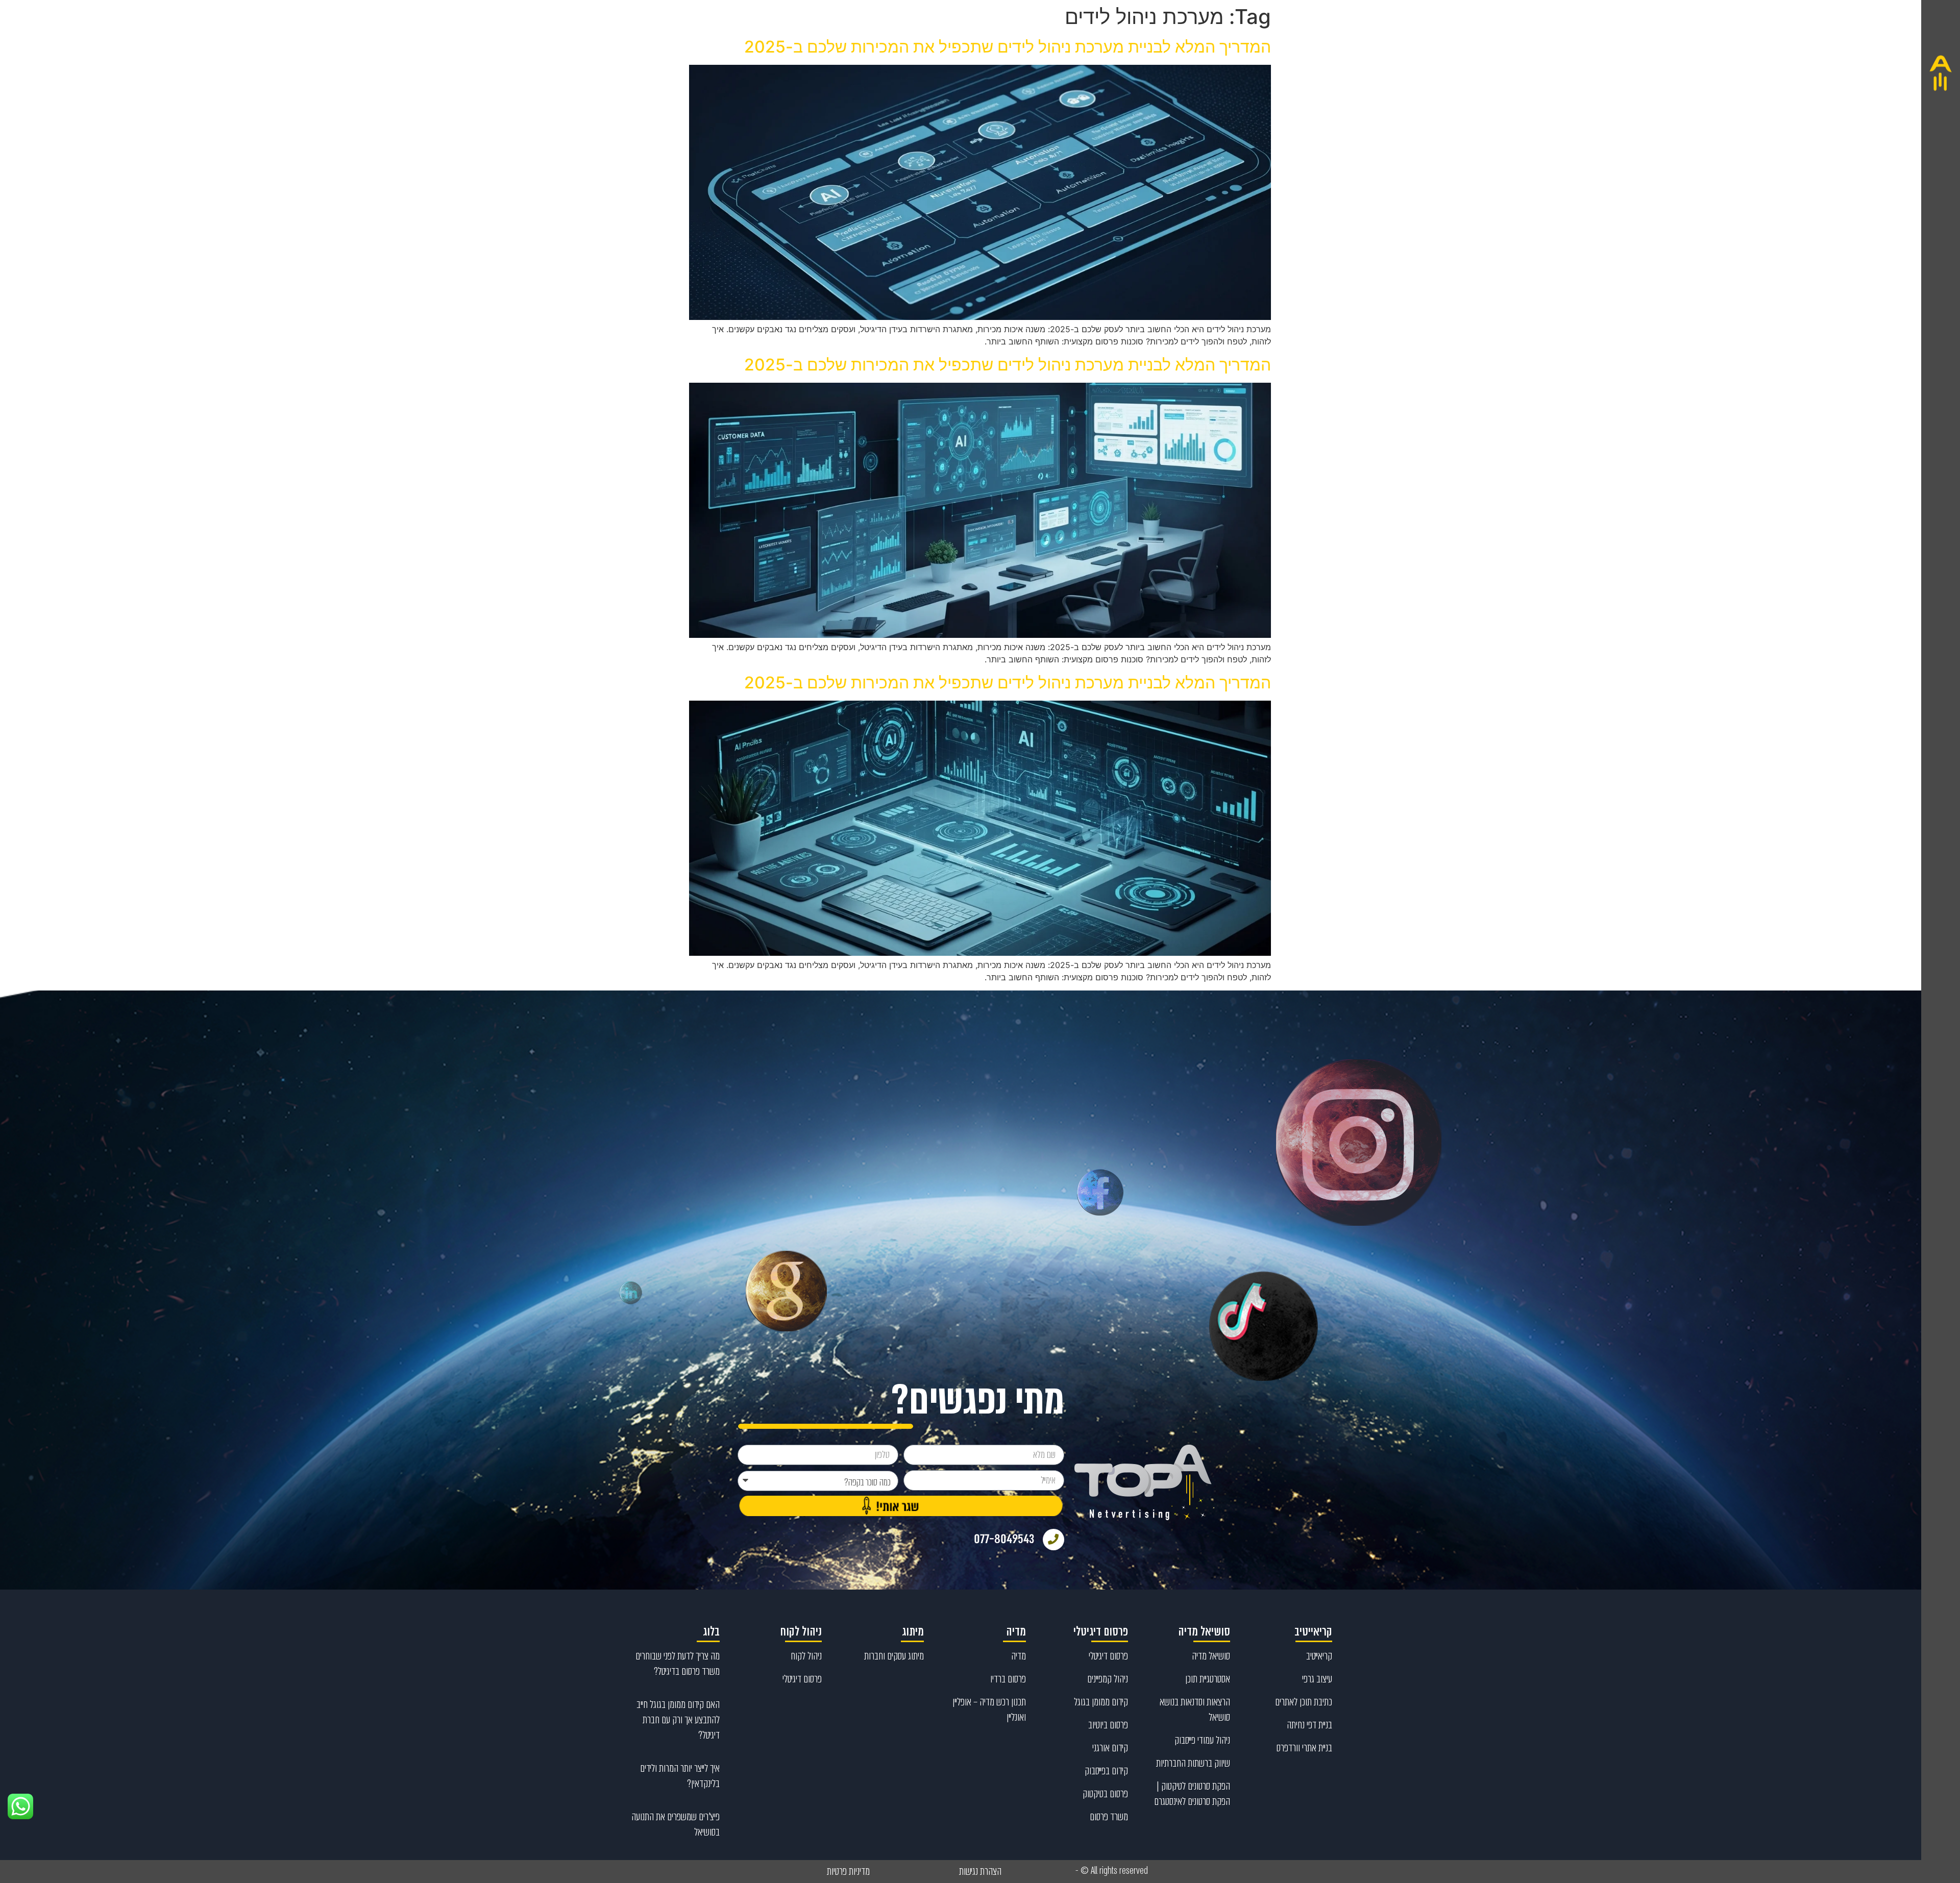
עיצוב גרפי (1317, 1679)
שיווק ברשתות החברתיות (1193, 1763)
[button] (1941, 942)
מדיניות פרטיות (848, 1871)
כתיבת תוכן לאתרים (1304, 1702)
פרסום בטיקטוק (1105, 1794)
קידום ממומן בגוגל (1101, 1702)
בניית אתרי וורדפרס (1304, 1748)
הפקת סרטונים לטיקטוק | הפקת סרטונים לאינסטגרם (1192, 1794)
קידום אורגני (1110, 1748)
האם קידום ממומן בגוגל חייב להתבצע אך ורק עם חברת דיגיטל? (678, 1720)
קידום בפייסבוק (1106, 1771)
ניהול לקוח (806, 1656)
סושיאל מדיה (1211, 1656)
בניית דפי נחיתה (1309, 1725)
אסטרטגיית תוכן (1208, 1679)
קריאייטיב (1319, 1656)
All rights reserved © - (1112, 1871)
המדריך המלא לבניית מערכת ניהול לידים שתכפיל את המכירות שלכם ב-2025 (1008, 47)
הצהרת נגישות (980, 1871)
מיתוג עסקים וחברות (894, 1656)
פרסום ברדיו (1008, 1679)
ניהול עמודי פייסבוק (1202, 1740)
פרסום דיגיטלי (1108, 1656)
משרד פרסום (1109, 1817)
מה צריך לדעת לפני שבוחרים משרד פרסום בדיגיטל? (678, 1664)
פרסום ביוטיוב (1108, 1725)
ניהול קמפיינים (1108, 1679)
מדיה (1019, 1656)
